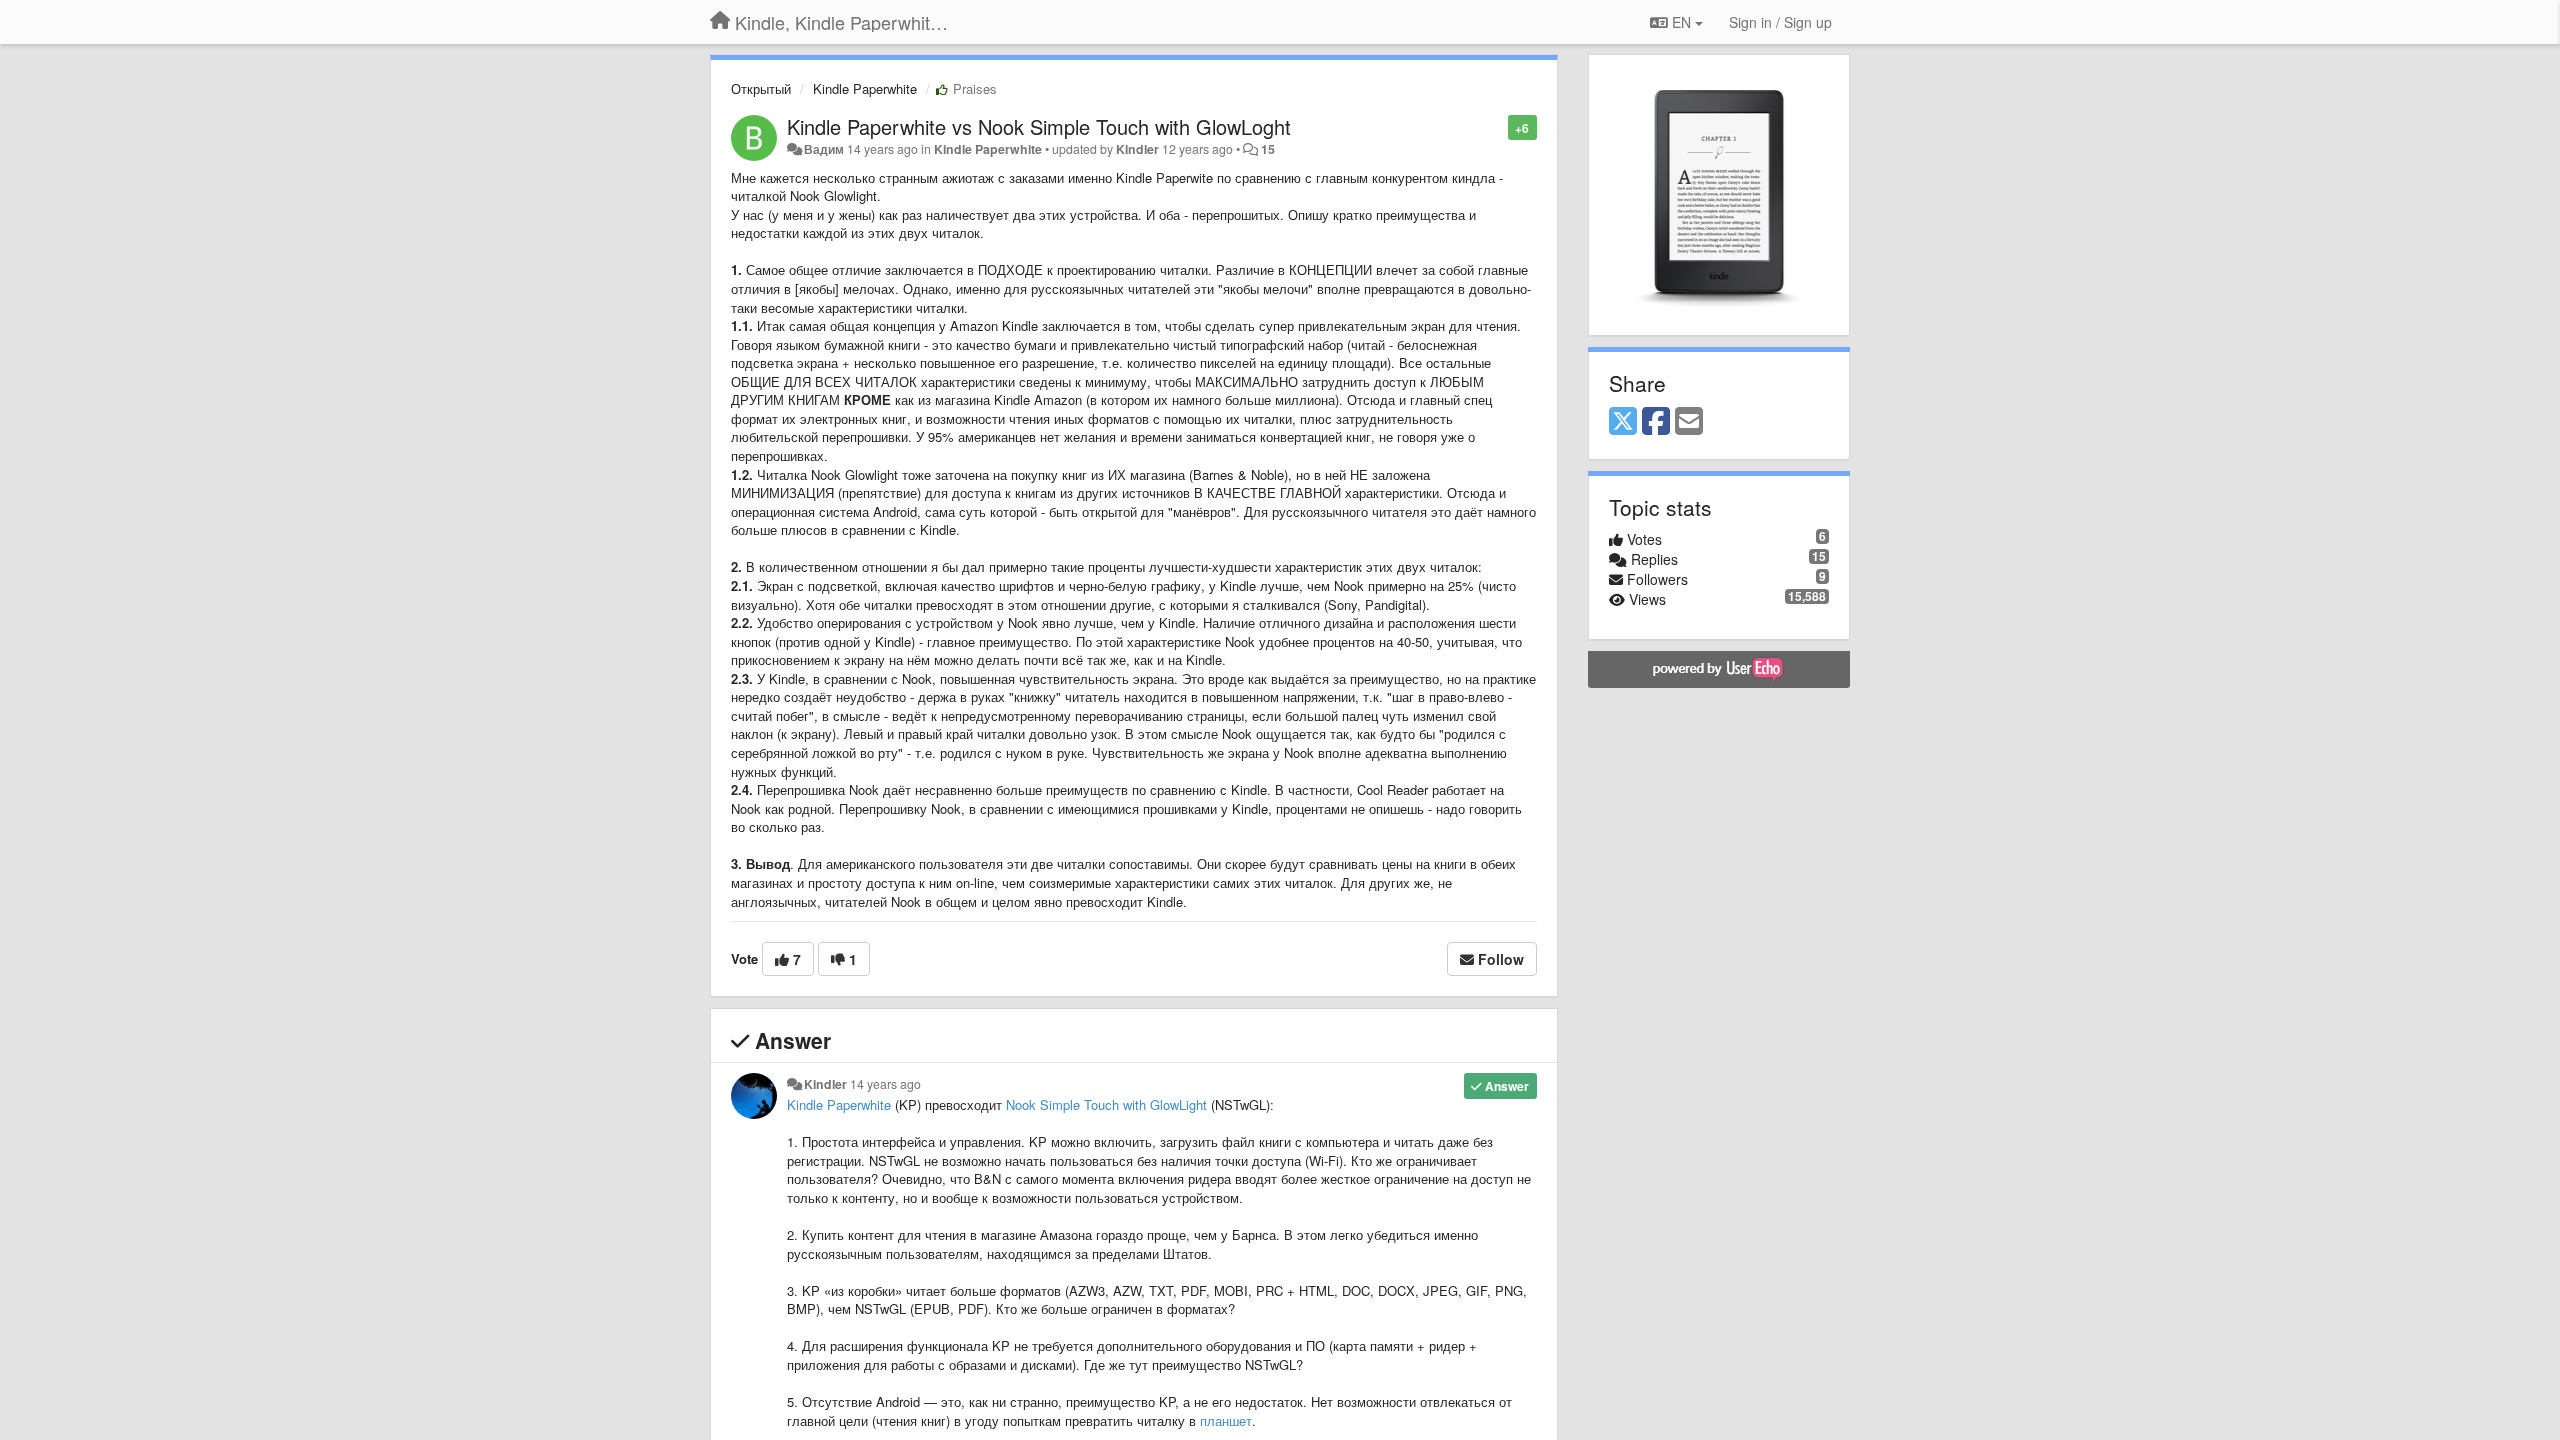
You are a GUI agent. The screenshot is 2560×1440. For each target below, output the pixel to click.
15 (1268, 149)
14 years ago (885, 1084)
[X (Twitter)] (1623, 422)
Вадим (824, 149)
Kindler (1137, 149)
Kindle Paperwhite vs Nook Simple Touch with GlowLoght (1039, 126)
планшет (1226, 1420)
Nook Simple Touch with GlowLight (1106, 1104)
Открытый (761, 88)
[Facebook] (1656, 422)
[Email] (1689, 422)
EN (1681, 22)
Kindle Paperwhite (865, 88)
